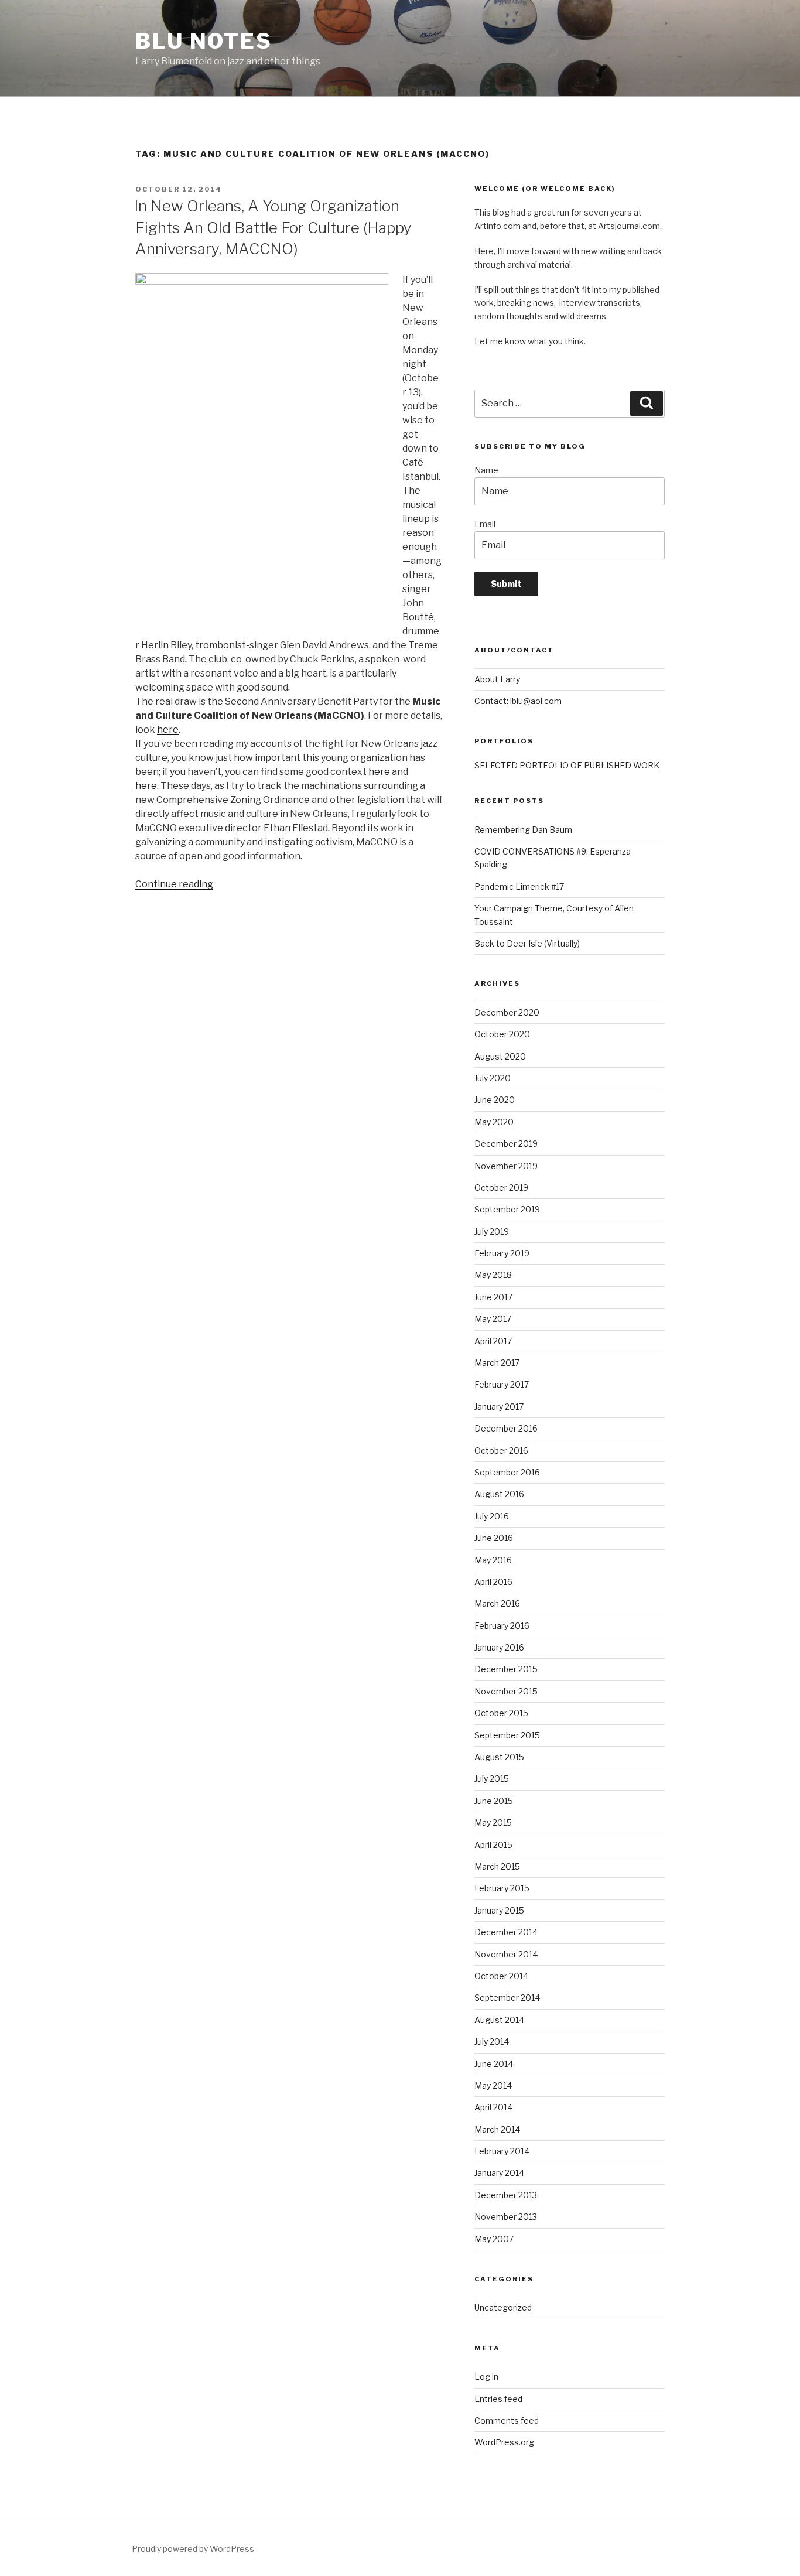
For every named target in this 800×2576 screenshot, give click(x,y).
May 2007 (494, 2239)
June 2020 (495, 1100)
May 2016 (493, 1560)
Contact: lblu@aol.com (518, 701)
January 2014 (499, 2173)
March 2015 (497, 1866)
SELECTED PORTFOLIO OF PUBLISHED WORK (567, 765)
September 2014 (507, 1998)
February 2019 (502, 1253)
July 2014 (492, 2042)
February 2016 (502, 1626)
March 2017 (497, 1363)
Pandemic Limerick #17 (519, 886)
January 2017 (499, 1407)
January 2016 (499, 1647)
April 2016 (493, 1582)
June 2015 (494, 1801)
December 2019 (506, 1144)
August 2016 (499, 1494)
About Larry (497, 679)
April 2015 (493, 1845)
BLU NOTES (204, 41)
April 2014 (493, 2107)
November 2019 (506, 1166)
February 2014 (502, 2151)
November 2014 (506, 1954)
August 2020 (500, 1056)
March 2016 (497, 1603)
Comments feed (507, 2420)
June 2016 (494, 1538)
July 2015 (492, 1779)
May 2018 (493, 1275)
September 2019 (507, 1209)
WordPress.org (504, 2442)
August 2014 (499, 2020)
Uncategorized (503, 2307)
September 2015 (507, 1735)
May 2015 (493, 1822)
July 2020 (493, 1078)
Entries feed (498, 2399)
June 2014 (494, 2064)
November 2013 (506, 2217)
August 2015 (499, 1757)
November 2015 (506, 1691)
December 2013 (506, 2195)
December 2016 (506, 1428)
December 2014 (506, 1932)
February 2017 (502, 1384)
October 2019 (501, 1188)
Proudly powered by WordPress (193, 2549)
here (168, 730)
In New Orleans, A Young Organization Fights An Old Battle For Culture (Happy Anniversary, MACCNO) (273, 227)
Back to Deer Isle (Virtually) (527, 943)
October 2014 (501, 1976)
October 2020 (502, 1034)
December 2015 (506, 1669)
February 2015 (502, 1888)
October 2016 (501, 1451)
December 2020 (507, 1012)
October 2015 (501, 1713)
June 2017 (493, 1297)
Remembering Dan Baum (523, 830)
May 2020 (494, 1122)
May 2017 (493, 1319)
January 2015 (499, 1910)
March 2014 (497, 2129)
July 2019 (492, 1231)
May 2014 (493, 2085)
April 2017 (493, 1341)
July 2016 (492, 1516)
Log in (486, 2377)
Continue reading (174, 884)
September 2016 (507, 1472)
